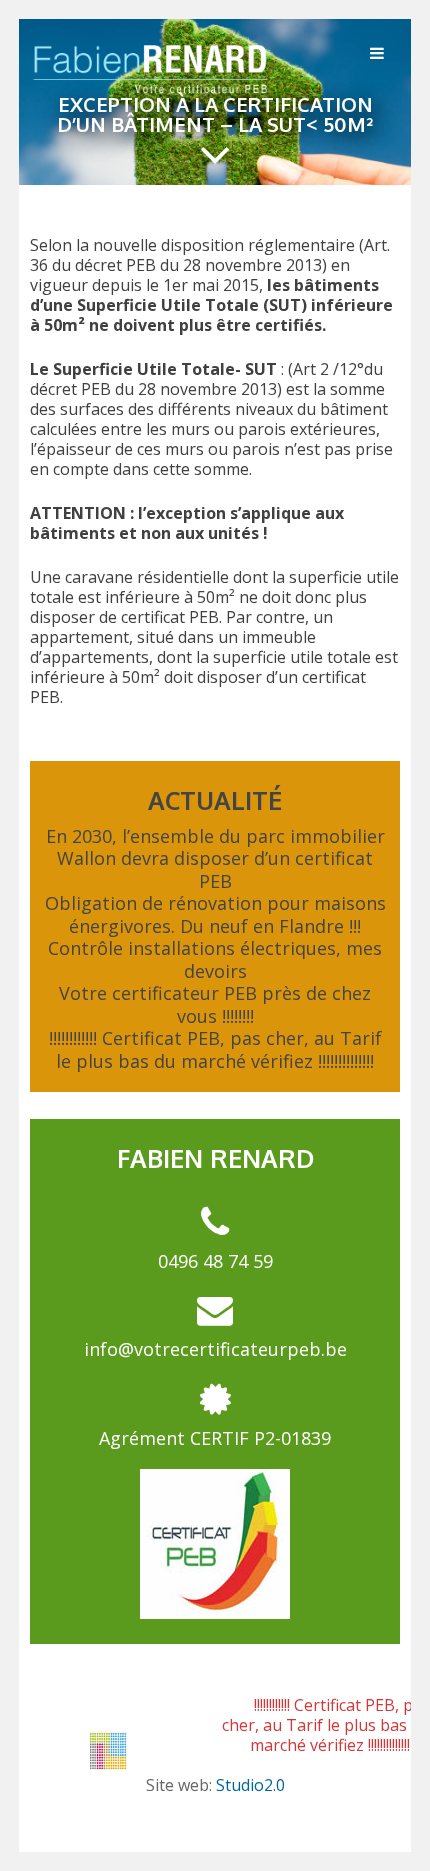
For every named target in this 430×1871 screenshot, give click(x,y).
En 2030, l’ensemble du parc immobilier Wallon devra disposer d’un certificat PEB (215, 858)
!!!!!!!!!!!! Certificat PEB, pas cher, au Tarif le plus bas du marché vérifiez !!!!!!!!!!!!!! (215, 1049)
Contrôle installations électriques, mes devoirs (215, 959)
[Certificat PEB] (151, 92)
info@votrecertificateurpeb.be (215, 1349)
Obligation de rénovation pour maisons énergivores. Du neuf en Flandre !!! (215, 914)
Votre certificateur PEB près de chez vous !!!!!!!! (215, 1004)
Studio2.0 (250, 1785)
